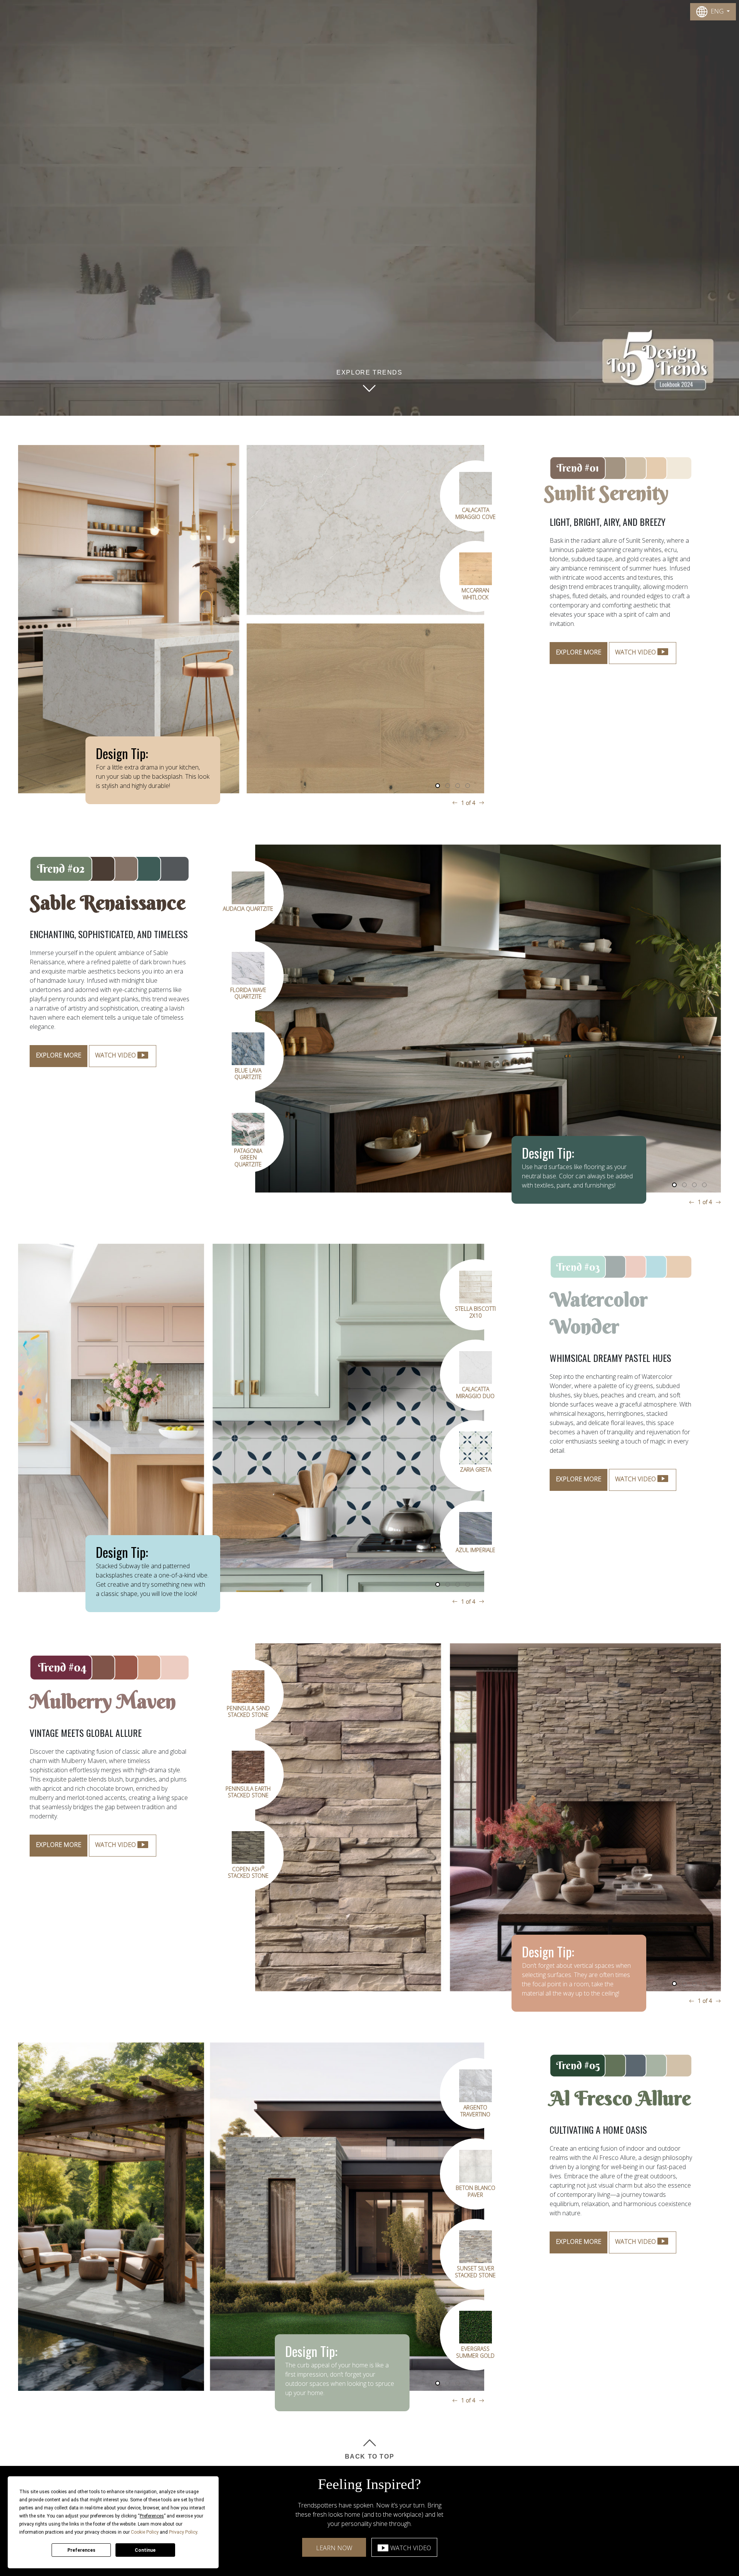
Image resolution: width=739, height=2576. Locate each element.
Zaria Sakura (511, 2349)
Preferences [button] (152, 2516)
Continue (145, 2550)
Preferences (81, 2550)
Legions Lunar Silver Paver (248, 1873)
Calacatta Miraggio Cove (476, 674)
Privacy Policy (183, 2532)
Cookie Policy (145, 2532)
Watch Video (411, 2548)
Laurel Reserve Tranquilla (475, 513)
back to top (370, 2456)
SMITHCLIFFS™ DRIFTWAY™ (476, 1553)
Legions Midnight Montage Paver (248, 1953)
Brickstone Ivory (511, 2108)
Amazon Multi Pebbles (511, 2272)
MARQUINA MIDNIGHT (248, 1712)
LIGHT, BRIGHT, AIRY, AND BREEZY (608, 522)
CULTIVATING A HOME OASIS (598, 2130)
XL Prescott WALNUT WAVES (212, 1154)
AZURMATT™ (476, 1470)
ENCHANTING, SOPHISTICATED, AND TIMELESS (109, 934)
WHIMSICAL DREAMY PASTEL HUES (610, 1358)
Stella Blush (476, 1309)
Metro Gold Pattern (475, 594)
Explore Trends (369, 372)
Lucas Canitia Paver (511, 2191)
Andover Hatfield (213, 1071)
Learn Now (334, 2548)
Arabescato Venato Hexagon (476, 1393)
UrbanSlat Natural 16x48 (475, 755)
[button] (438, 786)
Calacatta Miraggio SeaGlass (212, 912)
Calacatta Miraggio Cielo (213, 993)
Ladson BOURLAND (248, 1792)
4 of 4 (468, 803)
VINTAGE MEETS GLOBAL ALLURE (86, 1733)
